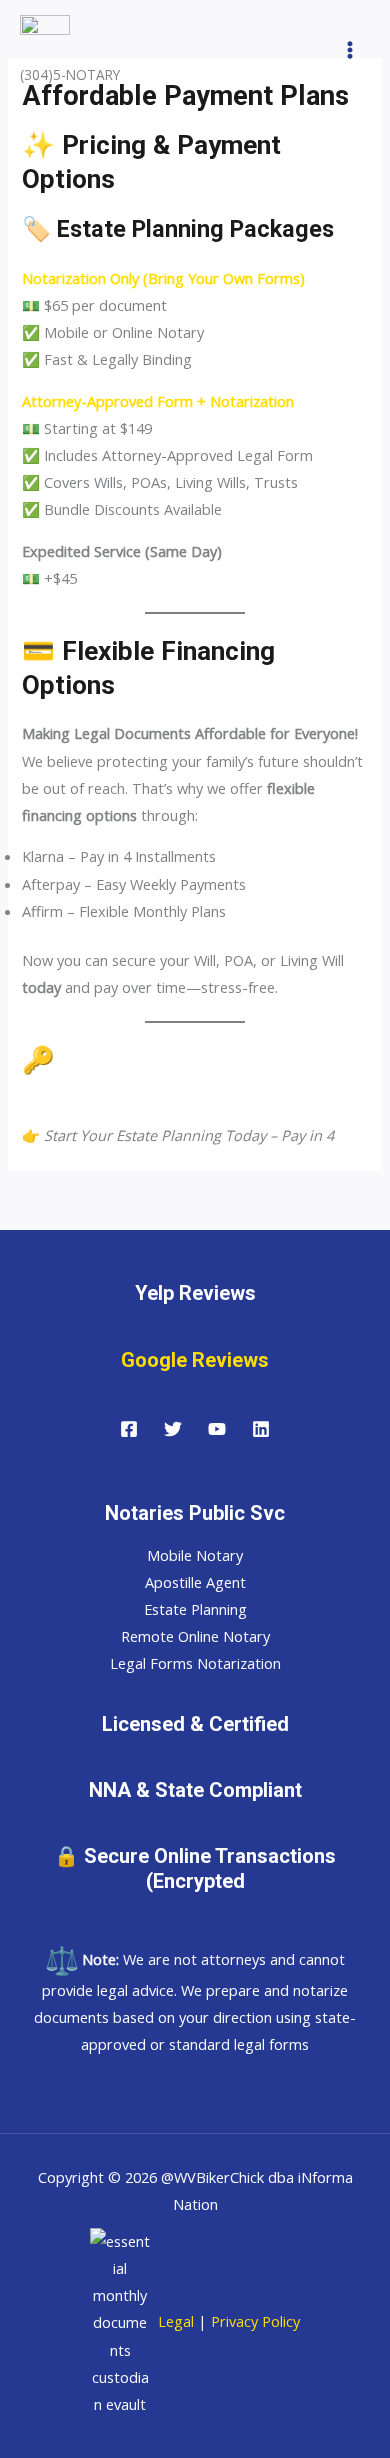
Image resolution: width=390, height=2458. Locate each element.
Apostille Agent (195, 1582)
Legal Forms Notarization (195, 1663)
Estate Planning (195, 1609)
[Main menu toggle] (350, 50)
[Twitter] (173, 1429)
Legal (174, 2321)
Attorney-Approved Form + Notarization (158, 401)
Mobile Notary (195, 1555)
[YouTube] (217, 1429)
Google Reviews (195, 1360)
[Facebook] (129, 1429)
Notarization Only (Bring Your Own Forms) (163, 278)
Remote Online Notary (195, 1636)
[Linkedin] (261, 1429)
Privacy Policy (255, 2321)
